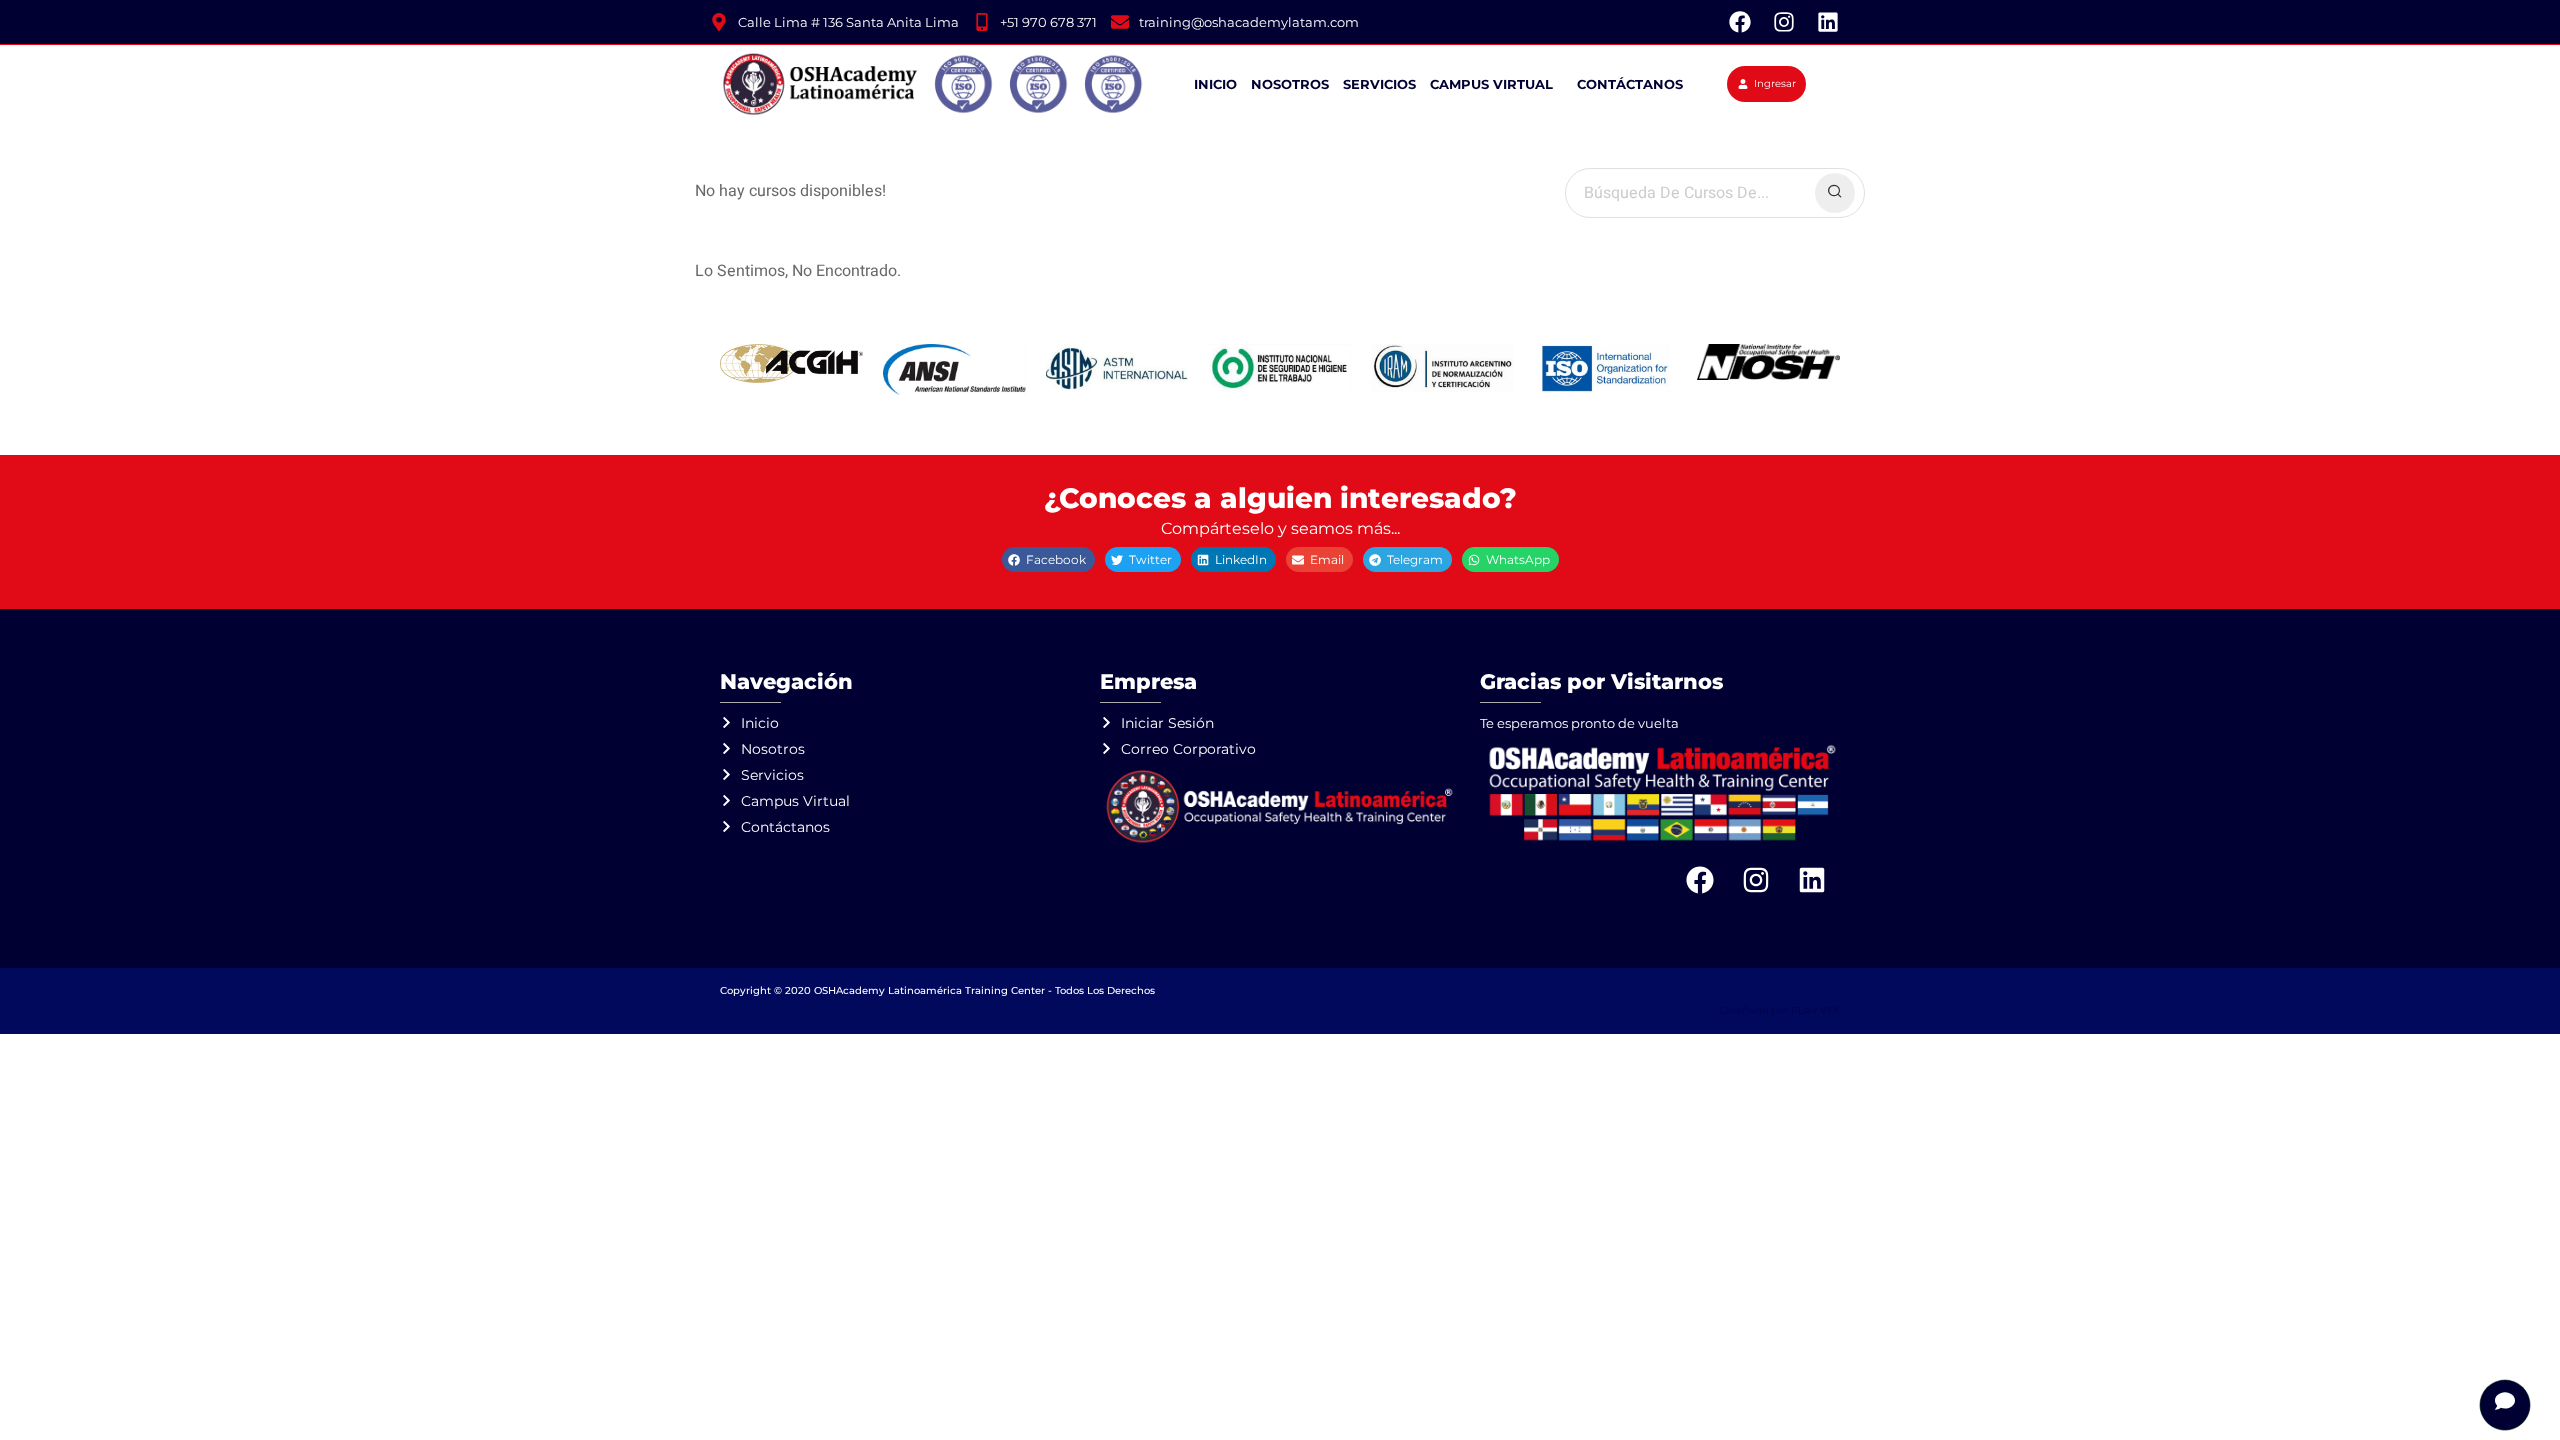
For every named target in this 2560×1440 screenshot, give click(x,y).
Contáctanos (1630, 84)
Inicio (1215, 84)
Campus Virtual (1491, 84)
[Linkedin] (1828, 22)
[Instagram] (1784, 22)
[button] (1048, 559)
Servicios (1379, 84)
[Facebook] (1740, 22)
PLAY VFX (1815, 1010)
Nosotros (1290, 84)
